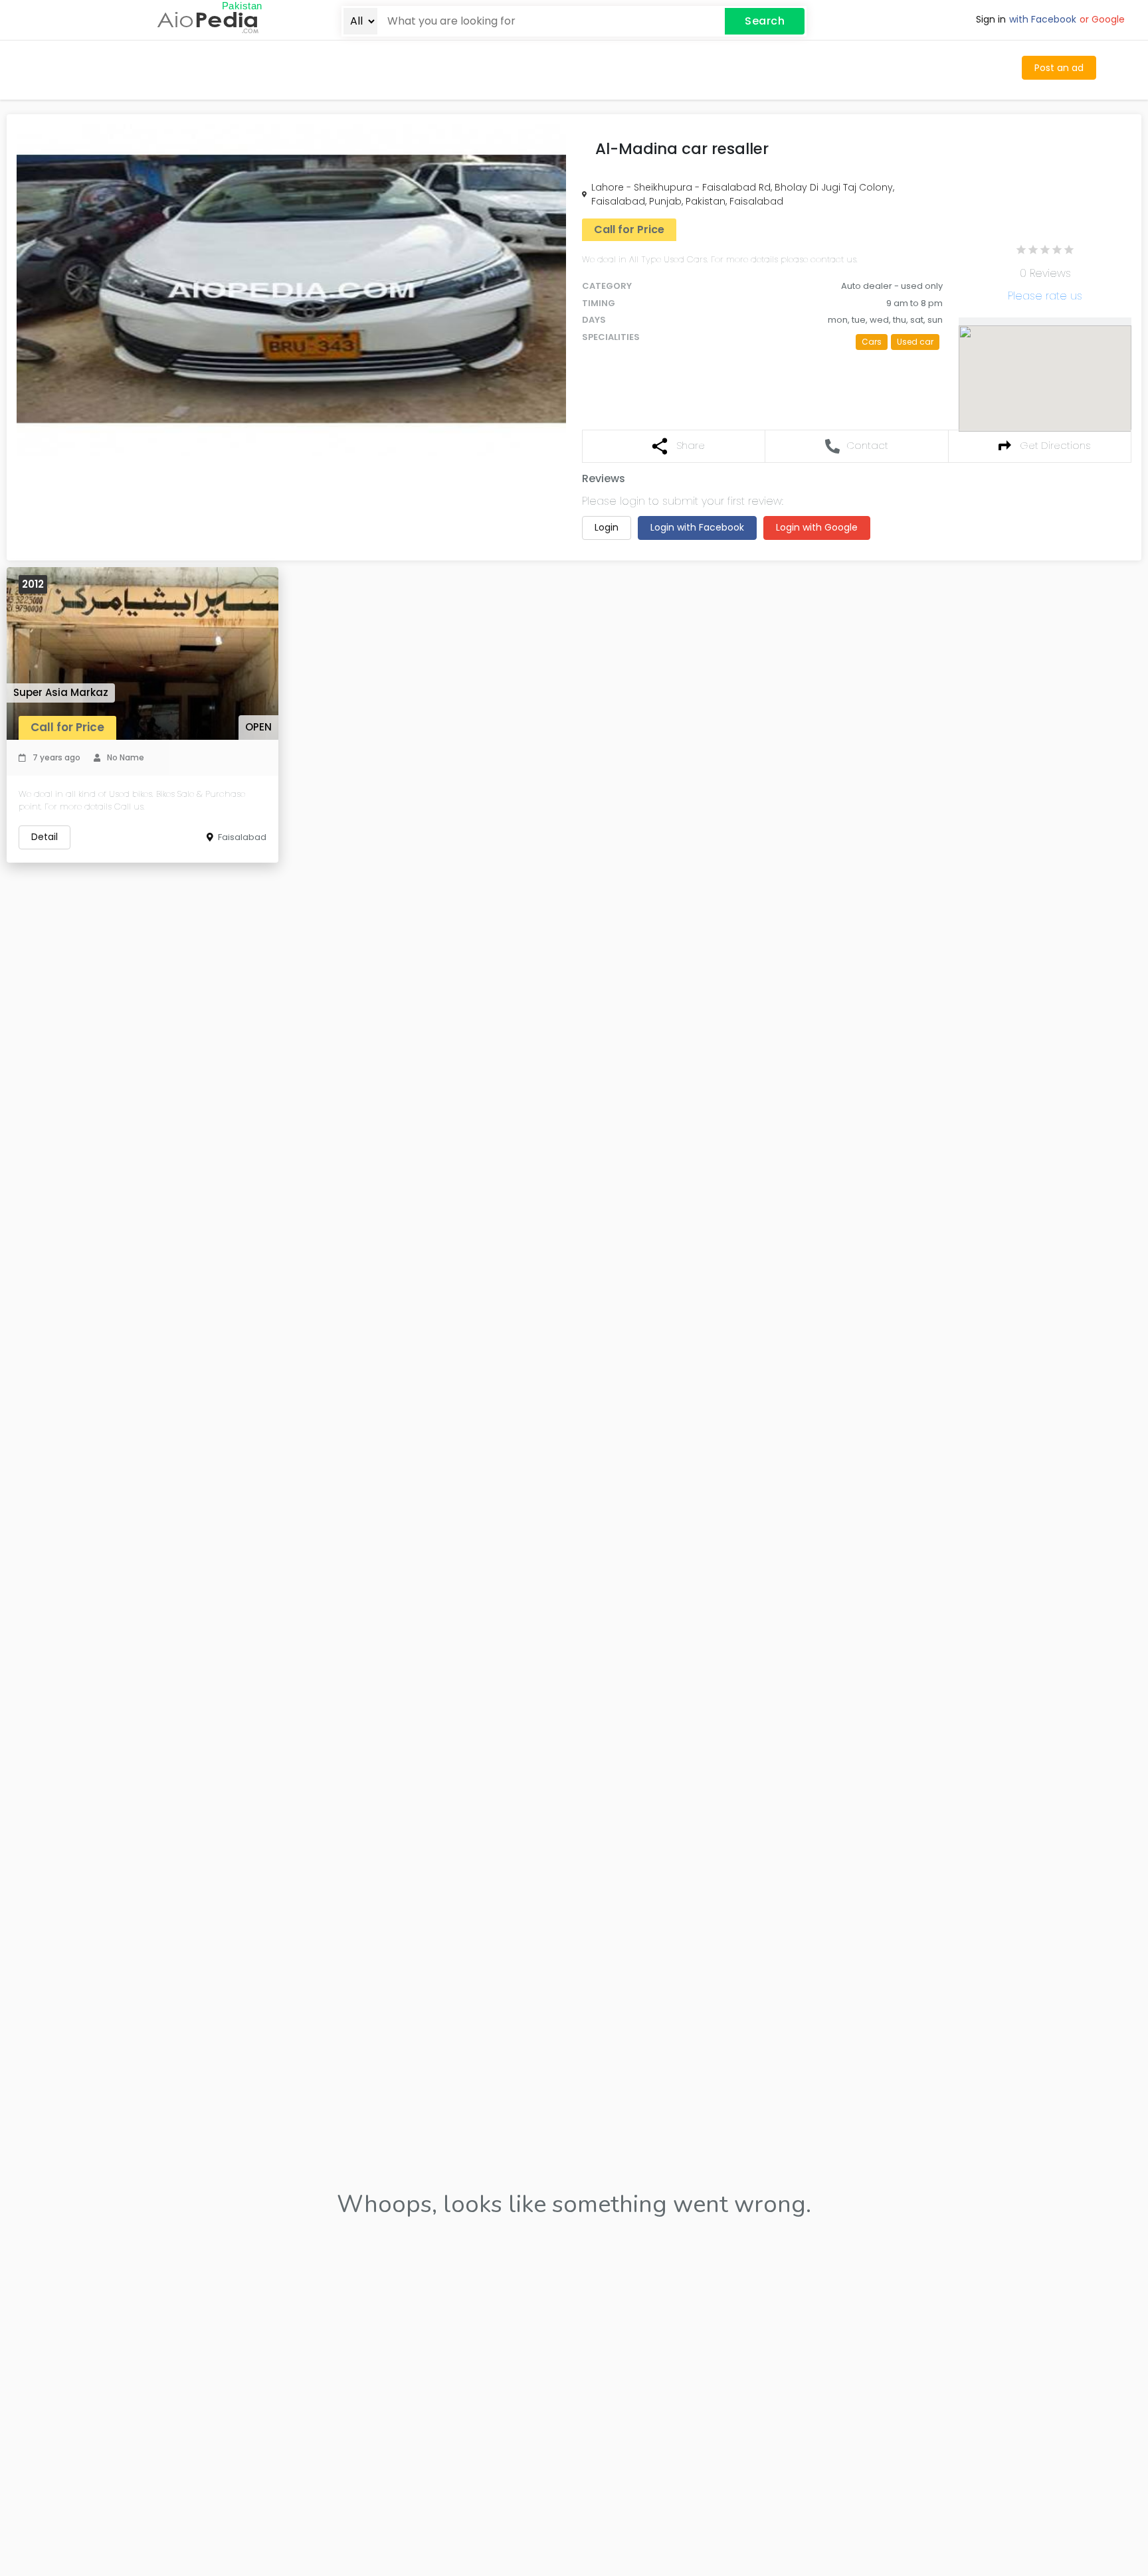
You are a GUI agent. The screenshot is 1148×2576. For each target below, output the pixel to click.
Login (607, 527)
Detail (45, 837)
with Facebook (1043, 19)
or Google (1102, 19)
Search (765, 21)
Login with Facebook (697, 527)
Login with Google (817, 527)
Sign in (991, 19)
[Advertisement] (477, 68)
